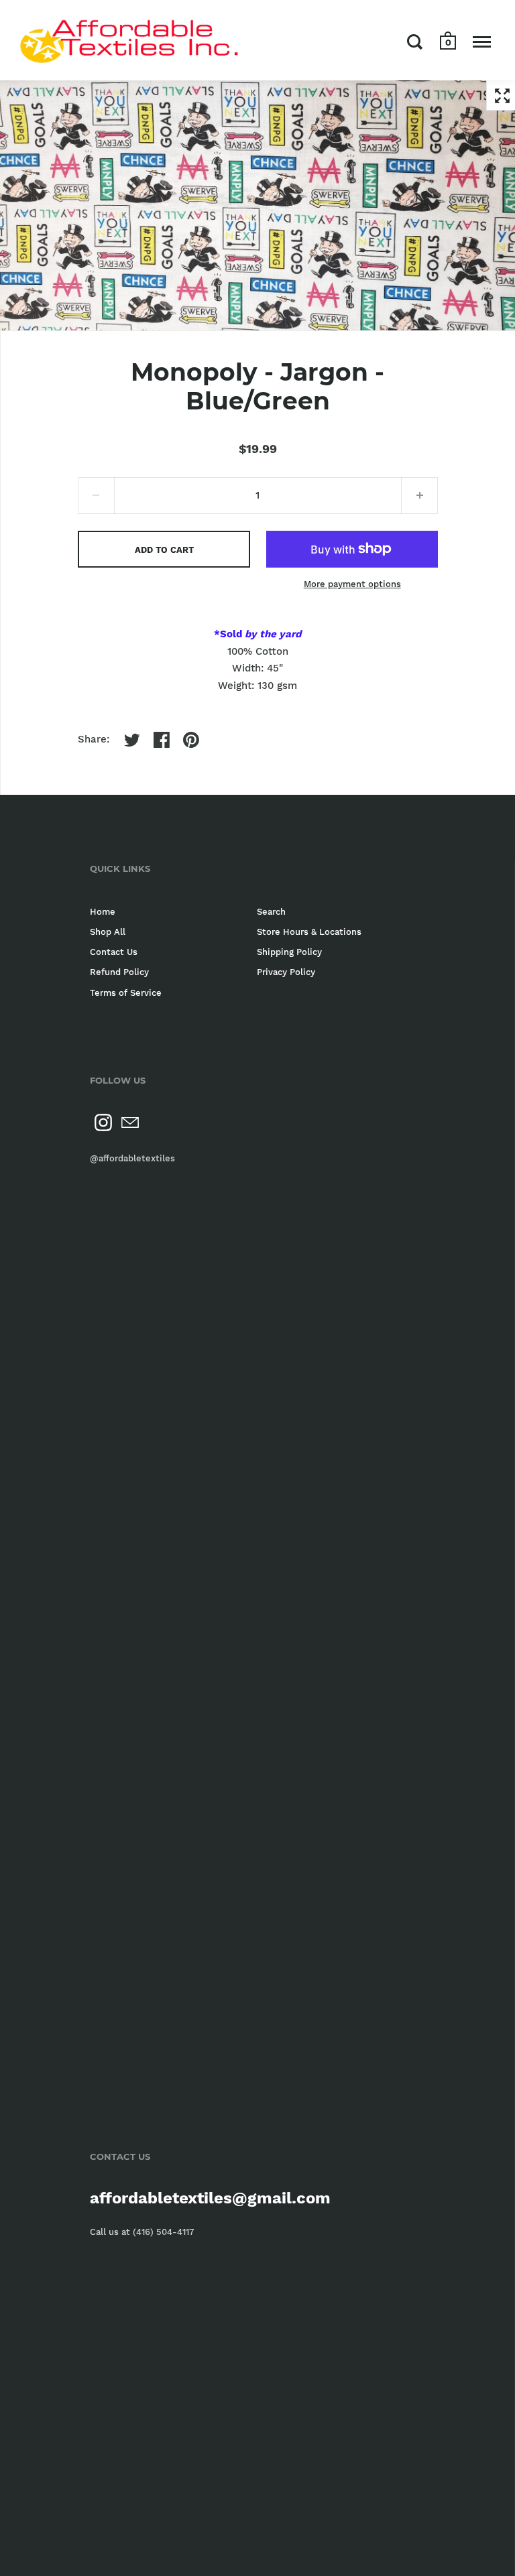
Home (103, 912)
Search (271, 912)
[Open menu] (482, 42)
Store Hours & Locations (309, 932)
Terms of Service (126, 993)
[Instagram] (103, 1122)
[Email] (130, 1122)
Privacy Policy (286, 972)
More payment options (352, 584)
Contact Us (114, 952)
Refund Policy (119, 972)
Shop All (108, 932)
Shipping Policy (289, 952)
